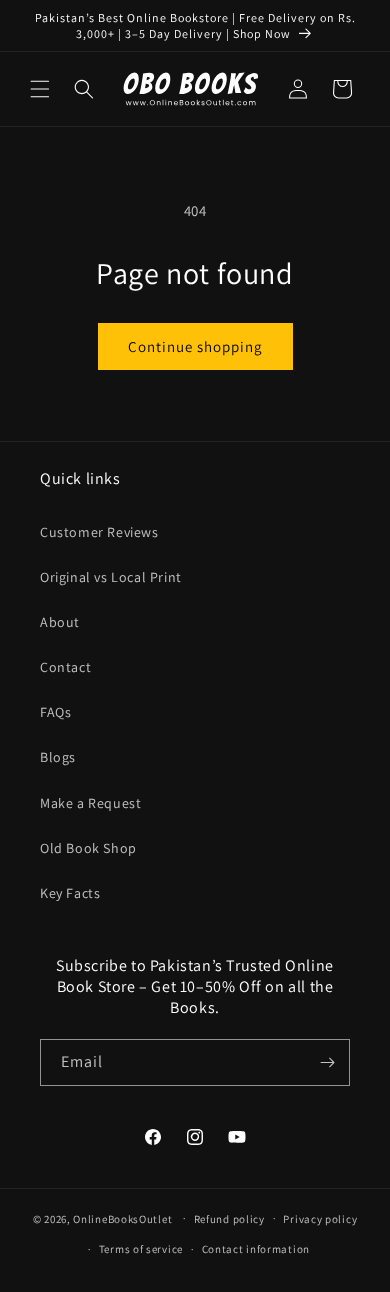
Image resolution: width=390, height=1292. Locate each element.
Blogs (58, 757)
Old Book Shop (88, 848)
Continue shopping (195, 346)
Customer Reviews (99, 532)
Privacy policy (320, 1219)
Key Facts (70, 893)
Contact (65, 667)
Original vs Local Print (111, 577)
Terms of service (141, 1249)
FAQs (55, 712)
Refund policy (229, 1219)
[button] (40, 89)
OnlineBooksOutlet (122, 1218)
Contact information (256, 1249)
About (60, 622)
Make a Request (90, 803)
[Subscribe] (327, 1062)
